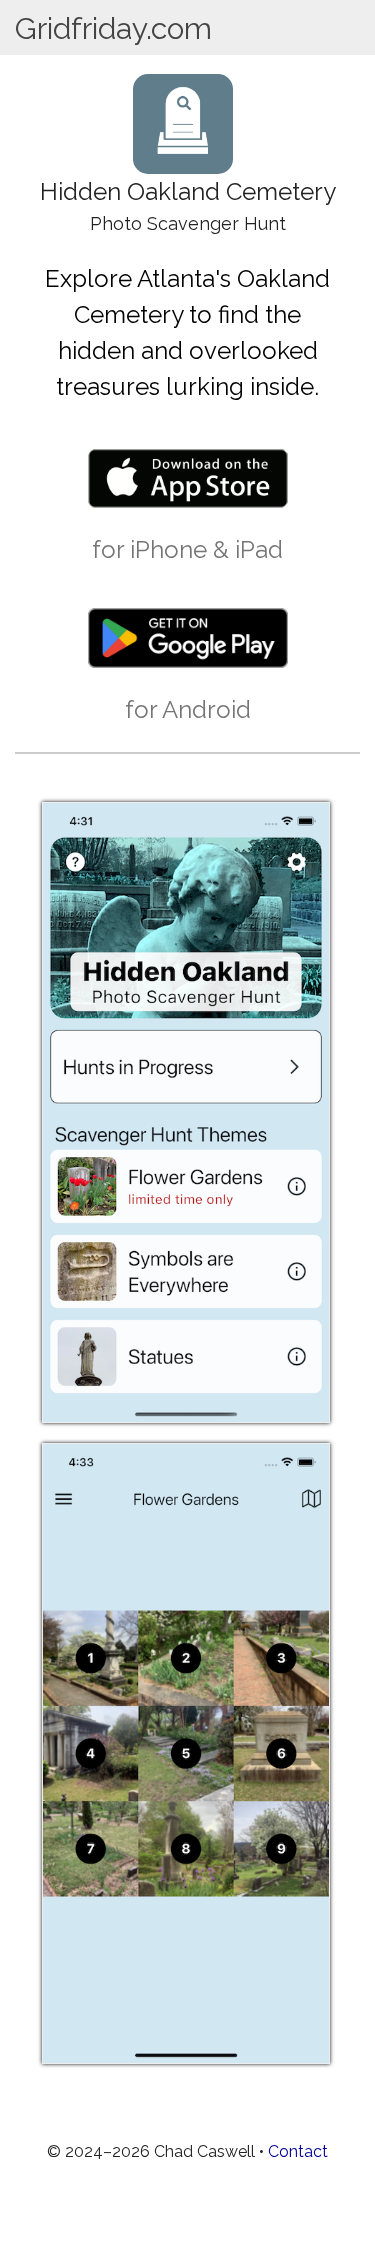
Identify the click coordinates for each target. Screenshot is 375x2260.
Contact (298, 2151)
